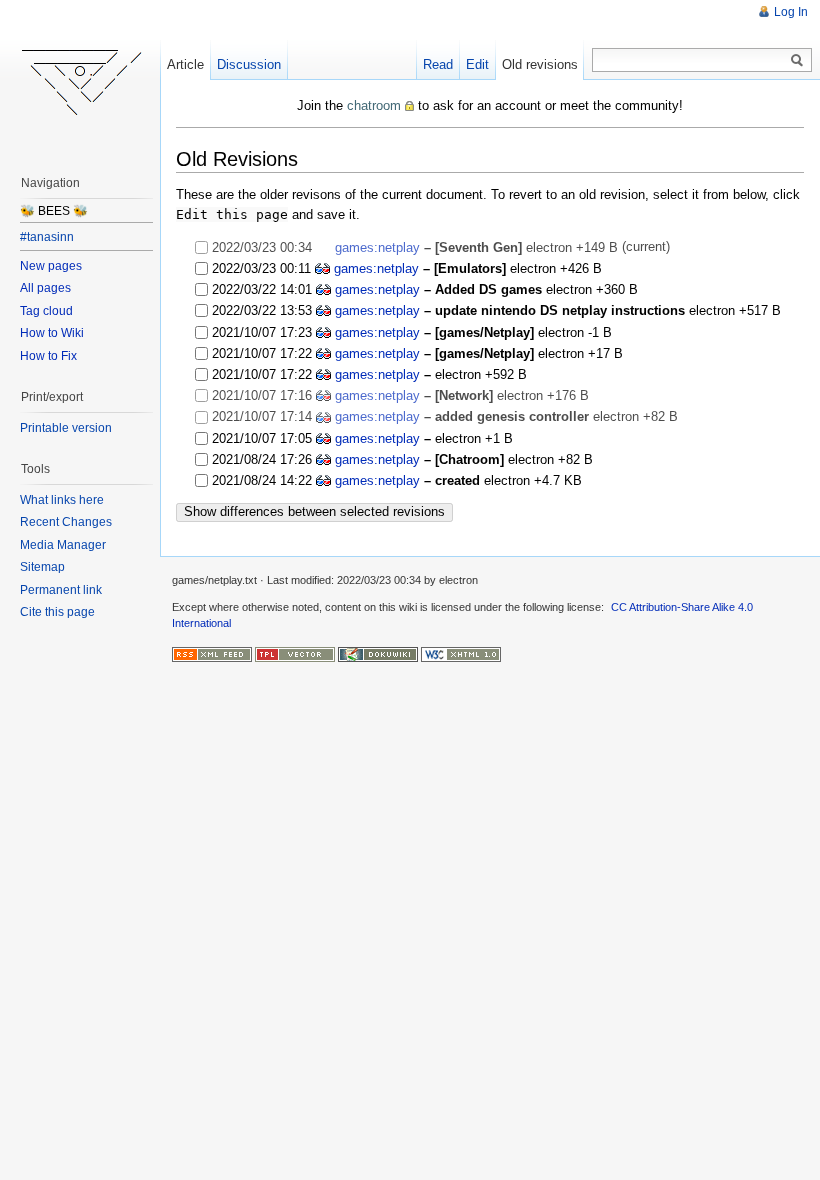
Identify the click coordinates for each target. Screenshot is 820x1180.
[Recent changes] (212, 654)
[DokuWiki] (378, 654)
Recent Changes (66, 522)
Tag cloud (46, 311)
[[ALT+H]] (80, 80)
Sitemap (42, 567)
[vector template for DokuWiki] (295, 654)
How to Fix (48, 356)
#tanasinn (47, 237)
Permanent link (61, 590)
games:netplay (377, 247)
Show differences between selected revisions (314, 511)
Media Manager (63, 545)
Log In (791, 12)
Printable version (66, 428)
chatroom (374, 105)
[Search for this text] (797, 61)
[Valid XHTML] (461, 654)
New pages (51, 266)
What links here (62, 500)
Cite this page (57, 612)
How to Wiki (52, 333)
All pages (45, 288)
